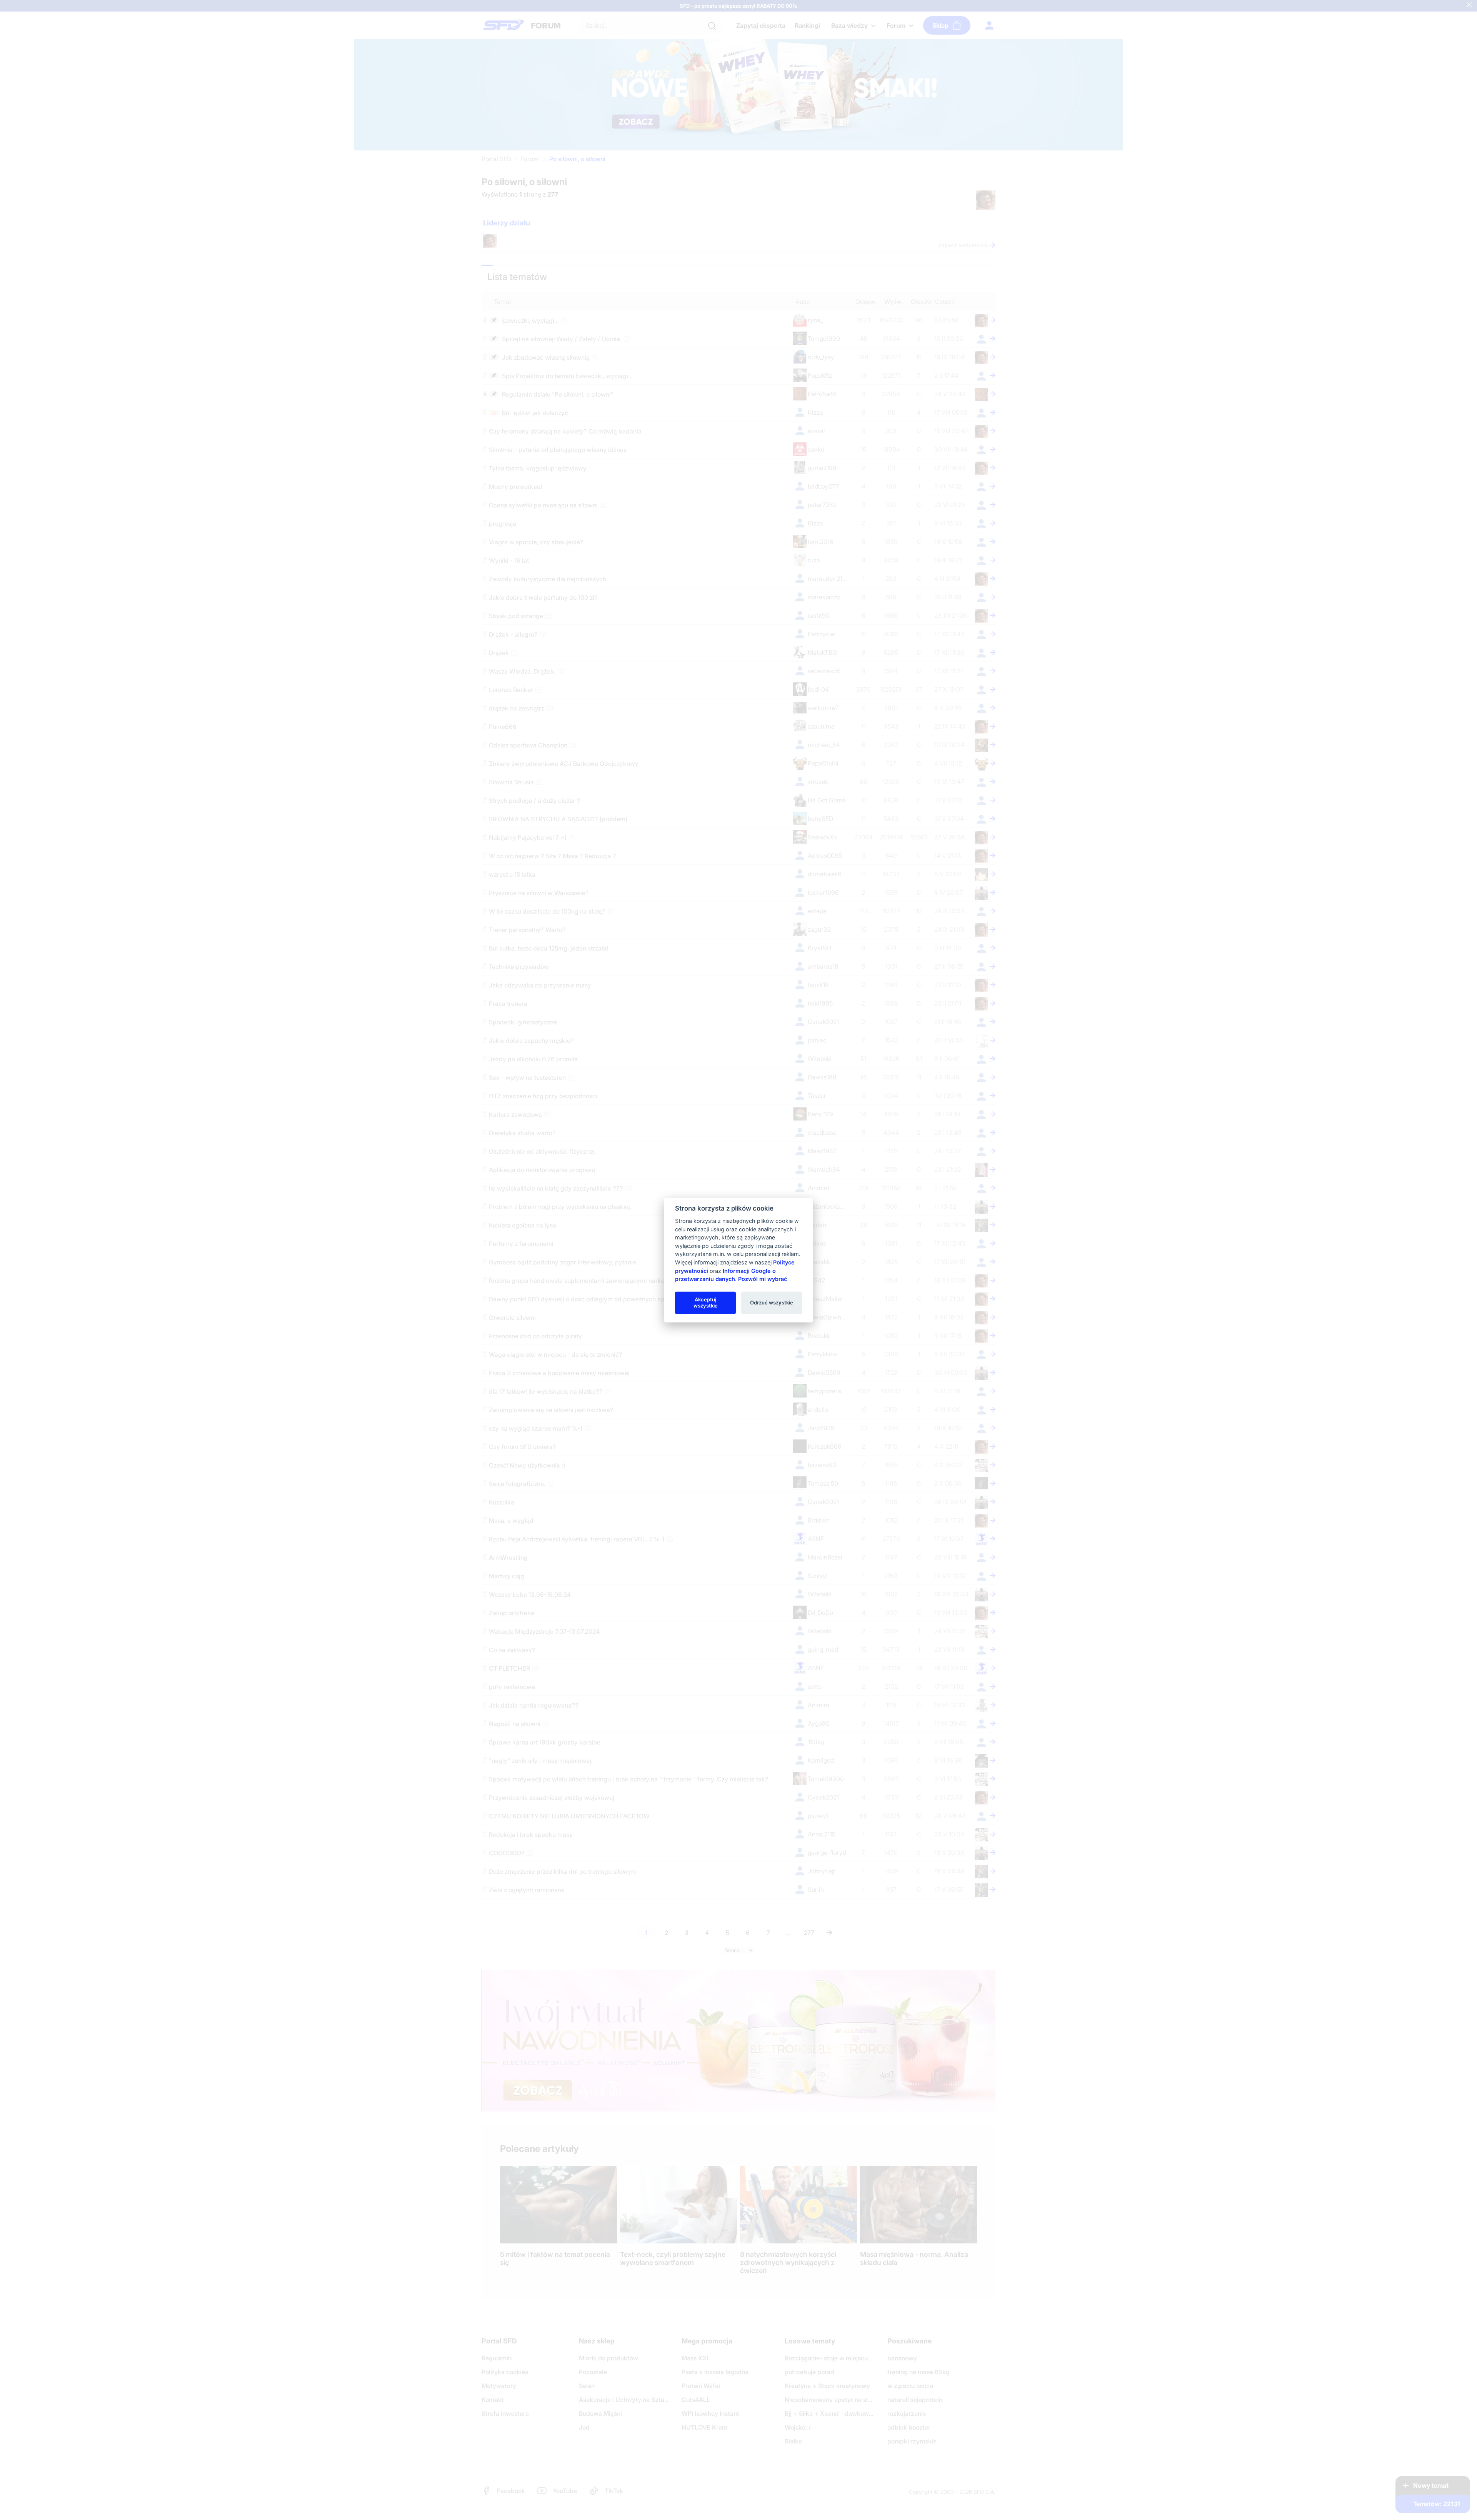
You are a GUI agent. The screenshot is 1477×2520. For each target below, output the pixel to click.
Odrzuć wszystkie (772, 1303)
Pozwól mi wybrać (763, 1279)
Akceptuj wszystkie (706, 1303)
